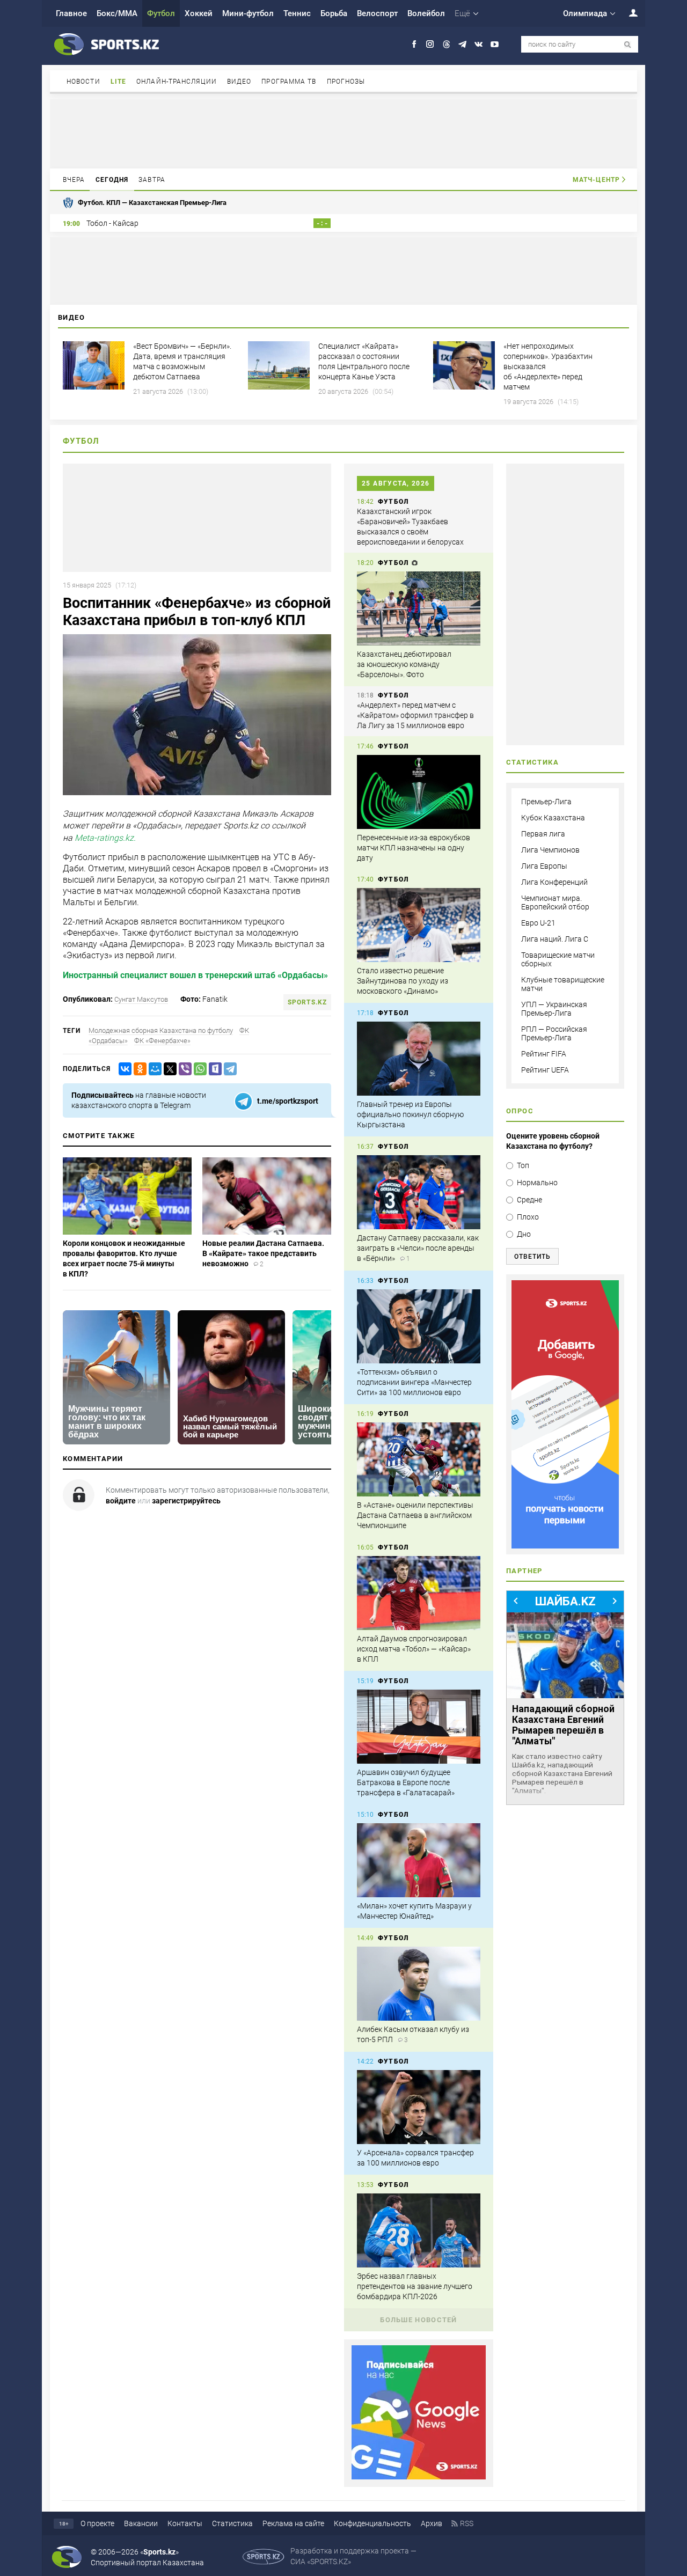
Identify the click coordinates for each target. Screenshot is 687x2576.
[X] (168, 1069)
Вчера (74, 180)
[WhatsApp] (198, 1069)
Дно (524, 1234)
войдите (121, 1501)
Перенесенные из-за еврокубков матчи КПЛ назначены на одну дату (414, 848)
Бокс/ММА (117, 13)
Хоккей (199, 13)
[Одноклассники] (138, 1069)
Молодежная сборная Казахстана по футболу (161, 1030)
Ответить (532, 1257)
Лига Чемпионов (550, 850)
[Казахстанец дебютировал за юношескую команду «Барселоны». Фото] (419, 608)
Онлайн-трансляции (177, 82)
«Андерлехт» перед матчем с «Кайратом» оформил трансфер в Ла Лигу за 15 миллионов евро (415, 715)
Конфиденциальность (372, 2523)
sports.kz (307, 1002)
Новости (83, 82)
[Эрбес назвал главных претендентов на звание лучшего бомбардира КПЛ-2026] (419, 2230)
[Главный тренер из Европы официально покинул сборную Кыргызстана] (419, 1059)
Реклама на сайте (293, 2523)
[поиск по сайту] (628, 45)
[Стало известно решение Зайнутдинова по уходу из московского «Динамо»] (419, 925)
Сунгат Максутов (141, 999)
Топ (523, 1165)
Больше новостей (419, 2320)
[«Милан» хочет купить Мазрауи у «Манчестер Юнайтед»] (419, 1860)
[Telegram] (228, 1069)
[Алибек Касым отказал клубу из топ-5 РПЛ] (419, 1984)
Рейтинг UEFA (545, 1070)
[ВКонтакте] (123, 1069)
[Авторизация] (627, 13)
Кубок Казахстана (553, 818)
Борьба (334, 13)
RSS (467, 2523)
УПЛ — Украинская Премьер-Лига (554, 1009)
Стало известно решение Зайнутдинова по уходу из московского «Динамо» (403, 981)
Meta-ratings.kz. (105, 838)
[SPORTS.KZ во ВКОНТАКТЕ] (478, 44)
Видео (239, 82)
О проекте (97, 2523)
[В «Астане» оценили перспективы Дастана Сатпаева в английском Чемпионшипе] (419, 1459)
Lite (118, 82)
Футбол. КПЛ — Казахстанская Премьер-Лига (152, 203)
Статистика (232, 2523)
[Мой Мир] (153, 1069)
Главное (71, 13)
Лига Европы (544, 866)
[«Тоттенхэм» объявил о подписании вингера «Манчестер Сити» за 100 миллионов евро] (419, 1326)
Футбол (161, 13)
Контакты (185, 2523)
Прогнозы (346, 82)
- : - (322, 223)
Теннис (297, 13)
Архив (432, 2523)
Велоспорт (377, 13)
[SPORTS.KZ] (565, 1414)
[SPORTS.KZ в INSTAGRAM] (430, 44)
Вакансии (141, 2523)
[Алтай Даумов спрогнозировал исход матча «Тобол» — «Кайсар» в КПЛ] (419, 1593)
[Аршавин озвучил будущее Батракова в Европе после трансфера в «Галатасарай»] (419, 1727)
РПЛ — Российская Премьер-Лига (554, 1033)
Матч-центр (596, 180)
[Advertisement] (343, 133)
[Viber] (183, 1069)
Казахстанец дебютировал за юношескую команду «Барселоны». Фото (404, 664)
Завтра (152, 180)
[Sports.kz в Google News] (419, 2477)
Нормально (537, 1183)
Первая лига (543, 834)
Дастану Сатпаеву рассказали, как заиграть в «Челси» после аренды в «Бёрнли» (418, 1248)
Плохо (528, 1217)
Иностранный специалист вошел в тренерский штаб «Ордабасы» (195, 975)
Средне (529, 1200)
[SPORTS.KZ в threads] (446, 44)
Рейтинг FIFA (544, 1054)
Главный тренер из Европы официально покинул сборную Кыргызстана (410, 1114)
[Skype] (213, 1069)
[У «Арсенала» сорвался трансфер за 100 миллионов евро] (419, 2107)
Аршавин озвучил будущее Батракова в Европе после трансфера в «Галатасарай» (406, 1782)
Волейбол (426, 13)
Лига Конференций (554, 882)
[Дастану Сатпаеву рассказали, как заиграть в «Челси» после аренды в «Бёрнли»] (419, 1192)
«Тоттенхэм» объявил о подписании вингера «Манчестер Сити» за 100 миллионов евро (414, 1382)
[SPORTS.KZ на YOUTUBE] (495, 44)
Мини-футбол (248, 13)
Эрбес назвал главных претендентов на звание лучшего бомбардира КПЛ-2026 (415, 2286)
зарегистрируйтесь (186, 1501)
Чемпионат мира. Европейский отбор (555, 902)
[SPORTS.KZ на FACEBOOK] (414, 44)
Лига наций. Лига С (555, 939)
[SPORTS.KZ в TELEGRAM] (462, 44)
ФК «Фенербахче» (162, 1041)
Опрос (520, 1111)
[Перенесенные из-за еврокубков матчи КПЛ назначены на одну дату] (419, 792)
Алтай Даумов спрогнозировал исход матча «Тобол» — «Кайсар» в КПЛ (414, 1649)
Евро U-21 (538, 923)
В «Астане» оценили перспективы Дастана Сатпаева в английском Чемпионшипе (415, 1515)
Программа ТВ (289, 82)
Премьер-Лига (546, 802)
